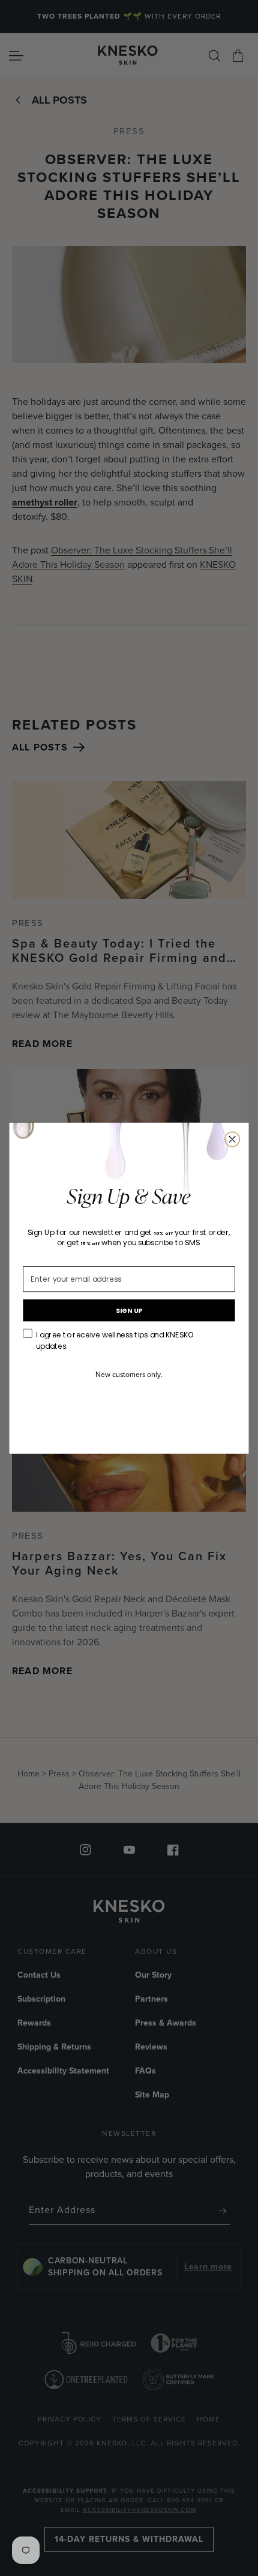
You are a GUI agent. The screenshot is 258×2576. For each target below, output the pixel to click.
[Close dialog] (232, 1139)
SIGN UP (129, 1310)
